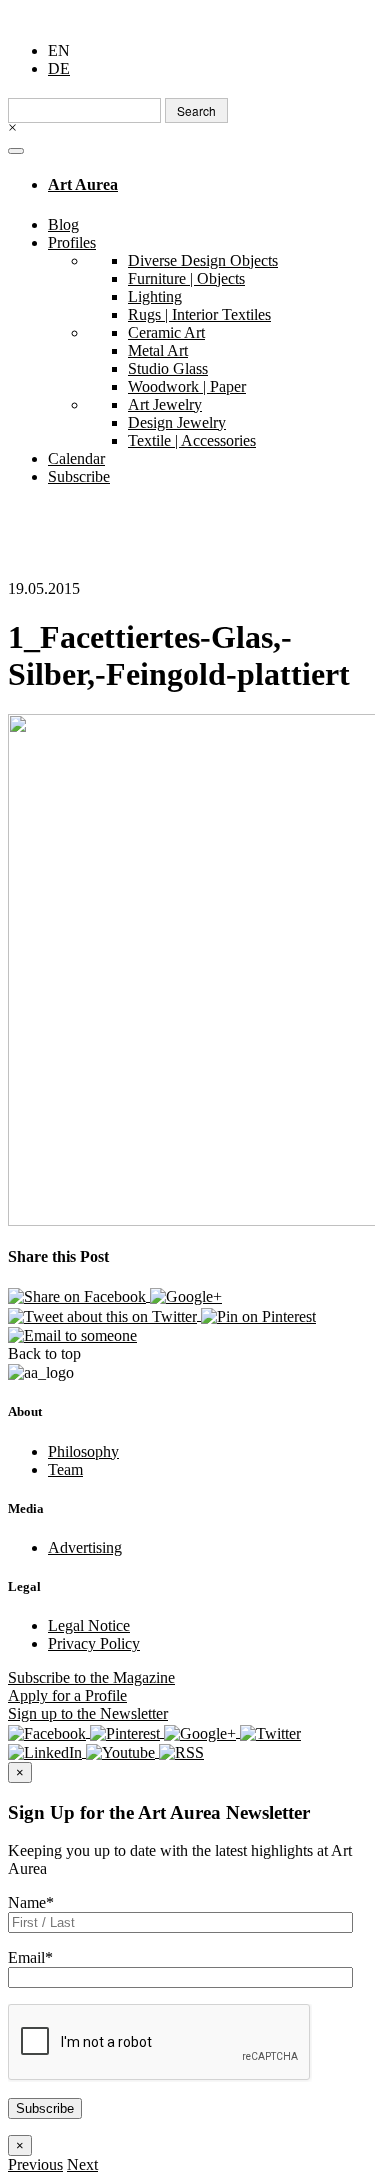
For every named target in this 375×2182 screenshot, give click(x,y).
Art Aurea (83, 184)
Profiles (72, 242)
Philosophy (83, 1451)
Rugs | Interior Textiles (199, 314)
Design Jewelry (177, 422)
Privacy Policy (94, 1643)
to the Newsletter (88, 1713)
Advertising (85, 1547)
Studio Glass (168, 368)
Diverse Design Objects (203, 260)
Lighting (155, 296)
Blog (63, 224)
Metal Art (158, 350)
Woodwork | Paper (187, 386)
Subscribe (79, 476)
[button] (35, 2164)
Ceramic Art (166, 332)
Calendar (76, 458)
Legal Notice (89, 1625)
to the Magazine (91, 1677)
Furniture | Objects (186, 278)
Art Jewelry (165, 404)
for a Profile (67, 1695)
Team (65, 1469)
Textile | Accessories (192, 440)
